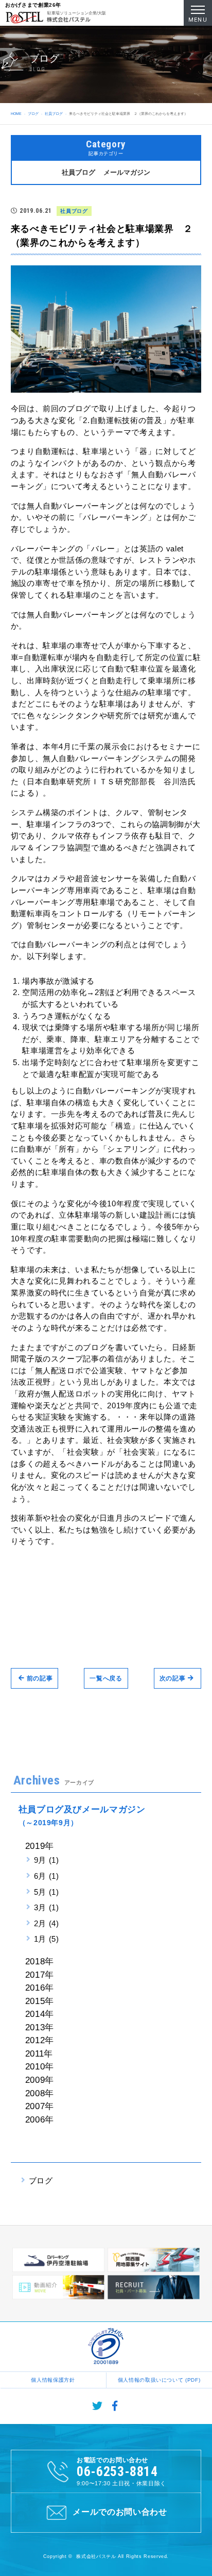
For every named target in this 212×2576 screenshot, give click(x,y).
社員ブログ (54, 114)
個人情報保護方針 (53, 2380)
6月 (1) (47, 1876)
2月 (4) (47, 1923)
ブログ (33, 114)
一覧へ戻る (106, 1678)
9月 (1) (47, 1860)
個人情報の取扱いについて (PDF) (159, 2380)
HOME (16, 114)
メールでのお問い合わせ (120, 2512)
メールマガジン (127, 172)
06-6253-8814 (117, 2471)
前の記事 (40, 1678)
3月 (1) (47, 1907)
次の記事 (173, 1678)
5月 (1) (47, 1892)
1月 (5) (47, 1939)
